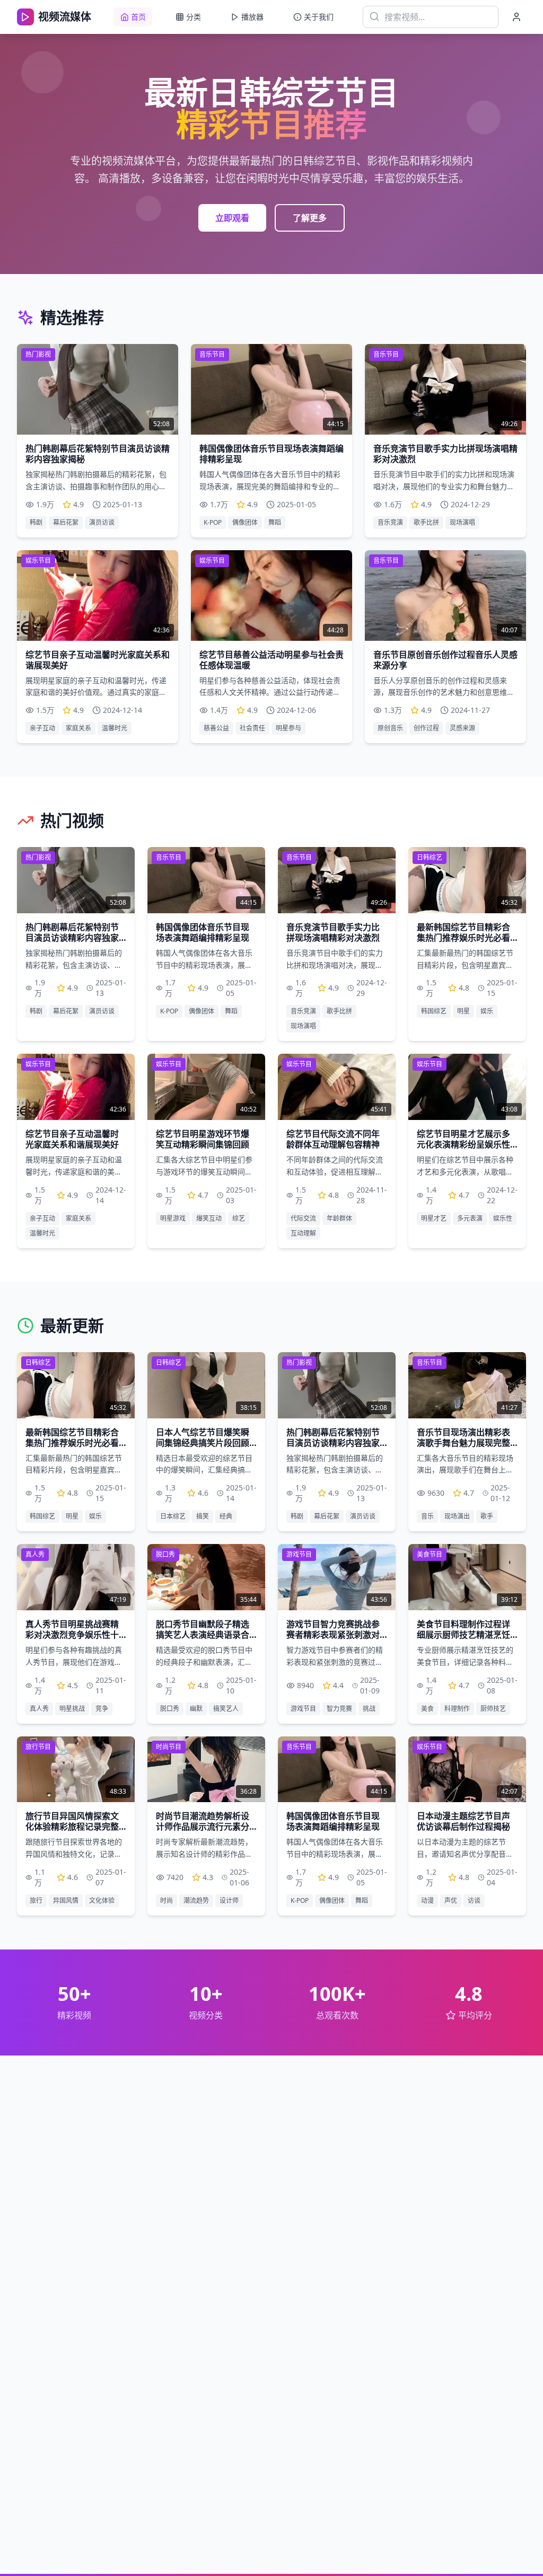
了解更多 (310, 218)
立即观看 (232, 218)
